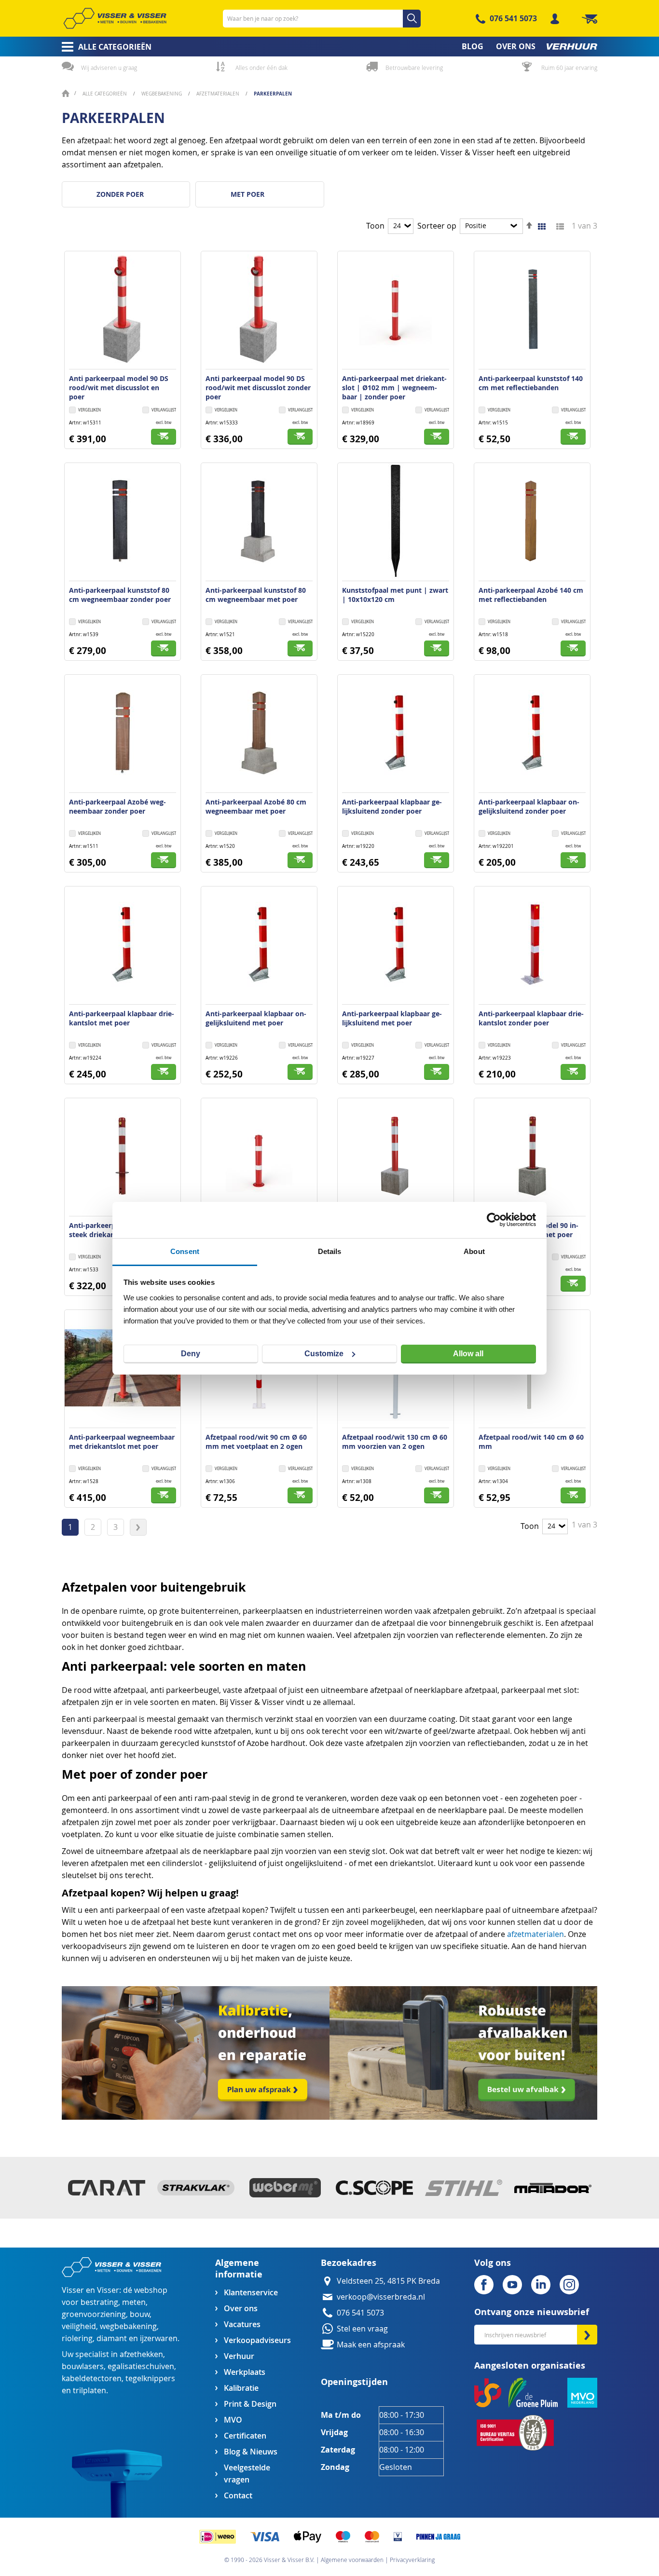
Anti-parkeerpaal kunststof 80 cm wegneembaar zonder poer (120, 595)
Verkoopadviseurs (257, 2340)
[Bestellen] (164, 437)
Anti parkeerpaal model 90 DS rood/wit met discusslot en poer (119, 388)
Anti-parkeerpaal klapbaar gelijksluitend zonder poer (392, 806)
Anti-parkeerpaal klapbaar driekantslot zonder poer (531, 1018)
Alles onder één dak (261, 68)
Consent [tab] (185, 1251)
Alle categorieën (105, 94)
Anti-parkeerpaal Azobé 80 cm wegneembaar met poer (256, 806)
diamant (112, 2338)
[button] (159, 411)
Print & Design (250, 2404)
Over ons (241, 2309)
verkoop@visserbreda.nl (381, 2297)
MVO (233, 2420)
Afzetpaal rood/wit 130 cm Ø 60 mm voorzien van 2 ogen (395, 1442)
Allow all (468, 1354)
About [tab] (474, 1251)
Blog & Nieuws (251, 2452)
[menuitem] (103, 47)
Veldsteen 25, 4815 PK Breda (388, 2281)
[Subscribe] (587, 2335)
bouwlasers (83, 2366)
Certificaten (245, 2436)
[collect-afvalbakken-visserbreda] (463, 2117)
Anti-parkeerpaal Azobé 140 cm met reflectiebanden (531, 595)
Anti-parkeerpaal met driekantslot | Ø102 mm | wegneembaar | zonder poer (394, 388)
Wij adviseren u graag (109, 68)
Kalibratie (241, 2388)
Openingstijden (354, 2382)
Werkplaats (245, 2372)
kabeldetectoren (92, 2378)
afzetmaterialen (535, 1934)
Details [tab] (330, 1251)
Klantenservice (251, 2293)
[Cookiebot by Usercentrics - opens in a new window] (494, 1220)
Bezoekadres (349, 2263)
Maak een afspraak (371, 2345)
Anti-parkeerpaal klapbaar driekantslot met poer (122, 1018)
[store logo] (115, 18)
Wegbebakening (162, 94)
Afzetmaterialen (219, 94)
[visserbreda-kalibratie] (196, 2117)
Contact (238, 2496)
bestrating (99, 2302)
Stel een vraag (362, 2329)
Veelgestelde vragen (247, 2474)
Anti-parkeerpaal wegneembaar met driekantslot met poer (122, 1442)
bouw (140, 2314)
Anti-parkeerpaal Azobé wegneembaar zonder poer (117, 806)
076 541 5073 (513, 18)
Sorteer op (437, 226)
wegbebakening (128, 2326)
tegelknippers (150, 2378)
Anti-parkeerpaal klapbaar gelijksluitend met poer (392, 1018)
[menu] (329, 47)
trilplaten (89, 2391)
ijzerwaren (159, 2338)
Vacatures (242, 2324)
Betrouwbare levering (414, 68)
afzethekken (141, 2354)
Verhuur (239, 2356)
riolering (77, 2338)
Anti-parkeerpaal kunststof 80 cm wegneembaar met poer (256, 595)
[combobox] (322, 19)
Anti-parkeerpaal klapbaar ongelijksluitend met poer (256, 1018)
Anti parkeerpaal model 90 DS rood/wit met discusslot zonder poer (258, 388)
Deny (191, 1354)
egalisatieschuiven (141, 2366)
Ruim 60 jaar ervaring (569, 68)
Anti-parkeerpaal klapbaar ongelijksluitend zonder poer (529, 806)
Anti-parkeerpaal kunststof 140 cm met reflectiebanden (531, 383)
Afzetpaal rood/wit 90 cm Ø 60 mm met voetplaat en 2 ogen (256, 1442)
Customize (324, 1354)
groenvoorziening (94, 2314)
